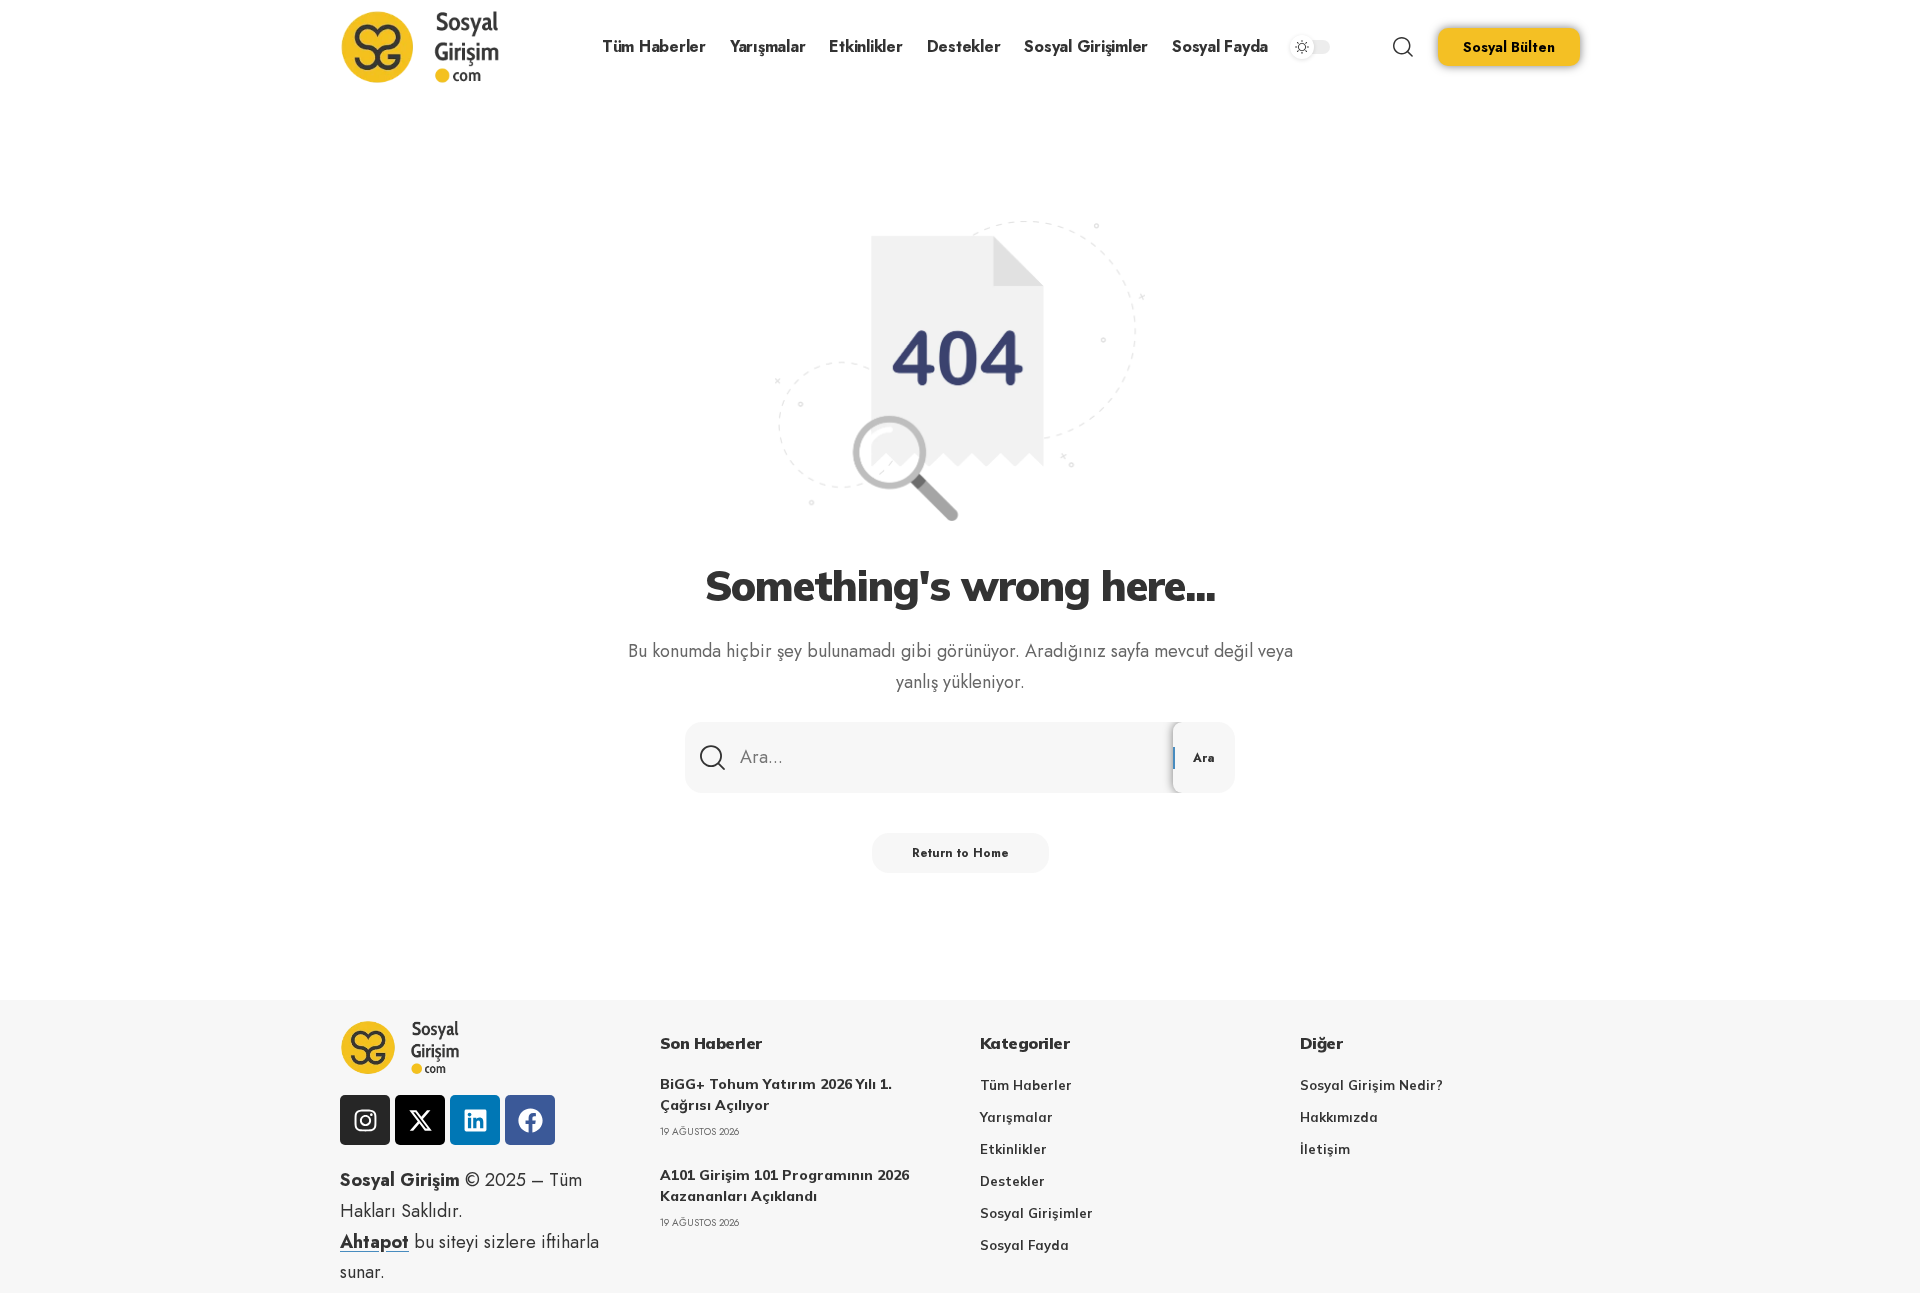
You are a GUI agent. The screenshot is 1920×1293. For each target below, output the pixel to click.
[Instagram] (365, 1120)
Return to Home (960, 853)
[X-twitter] (420, 1120)
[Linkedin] (475, 1120)
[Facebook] (530, 1120)
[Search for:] (949, 757)
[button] (1403, 47)
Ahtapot (374, 1242)
